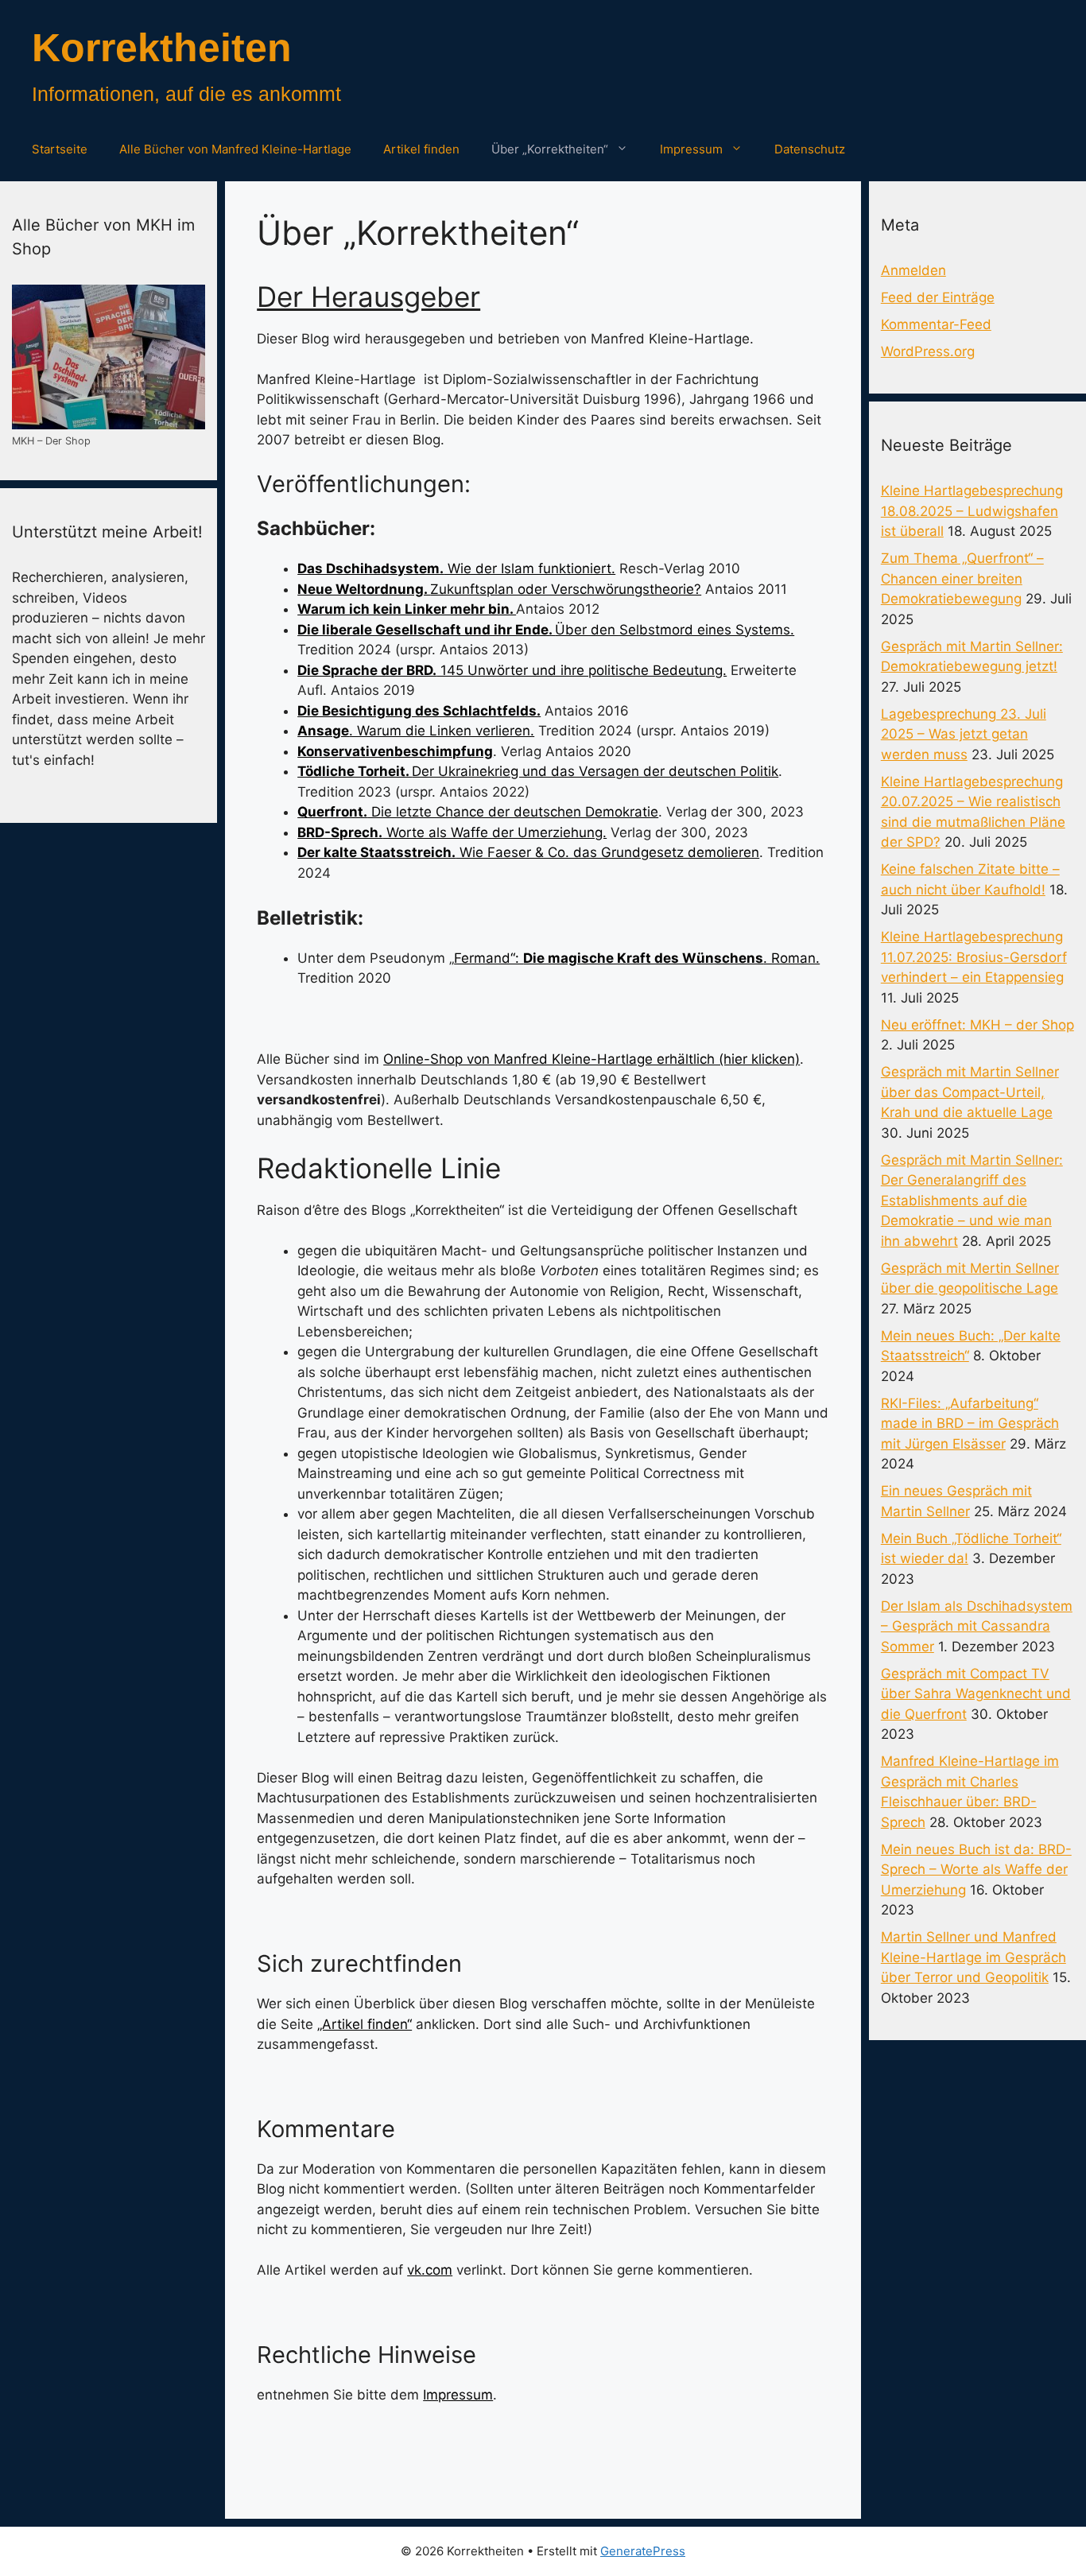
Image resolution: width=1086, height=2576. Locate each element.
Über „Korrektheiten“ (550, 149)
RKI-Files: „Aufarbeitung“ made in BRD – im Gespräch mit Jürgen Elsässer (970, 1424)
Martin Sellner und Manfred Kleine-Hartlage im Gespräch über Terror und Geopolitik (974, 1957)
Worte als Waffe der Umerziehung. (452, 832)
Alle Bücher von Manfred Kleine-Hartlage (235, 149)
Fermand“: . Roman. (637, 958)
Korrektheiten (162, 48)
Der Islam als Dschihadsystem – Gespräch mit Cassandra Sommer (977, 1626)
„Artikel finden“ (365, 2024)
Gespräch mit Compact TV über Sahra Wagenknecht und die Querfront (976, 1694)
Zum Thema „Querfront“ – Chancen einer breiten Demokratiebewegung (962, 578)
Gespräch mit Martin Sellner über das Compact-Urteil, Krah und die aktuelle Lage (970, 1092)
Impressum (691, 149)
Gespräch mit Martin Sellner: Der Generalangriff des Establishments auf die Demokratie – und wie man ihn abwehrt (972, 1201)
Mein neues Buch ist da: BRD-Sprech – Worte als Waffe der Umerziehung (976, 1870)
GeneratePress (643, 2551)
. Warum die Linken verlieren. (416, 731)
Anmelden (913, 270)
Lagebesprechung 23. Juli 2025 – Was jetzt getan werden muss (964, 734)
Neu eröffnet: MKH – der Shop (977, 1025)
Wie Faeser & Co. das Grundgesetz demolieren (528, 852)
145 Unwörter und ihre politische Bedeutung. (512, 670)
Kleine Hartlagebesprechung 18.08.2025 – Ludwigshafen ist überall (972, 511)
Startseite (60, 149)
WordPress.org (928, 351)
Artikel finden (421, 149)
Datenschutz (810, 149)
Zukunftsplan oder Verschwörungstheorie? (499, 589)
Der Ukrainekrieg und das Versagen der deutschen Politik (538, 771)
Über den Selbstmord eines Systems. (546, 630)
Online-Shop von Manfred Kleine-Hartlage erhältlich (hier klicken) (591, 1059)
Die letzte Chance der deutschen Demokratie (478, 812)
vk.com (430, 2270)
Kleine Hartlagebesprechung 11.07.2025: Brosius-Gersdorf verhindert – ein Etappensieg (974, 957)
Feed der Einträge (938, 297)
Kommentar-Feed (936, 324)
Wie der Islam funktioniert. (456, 568)
